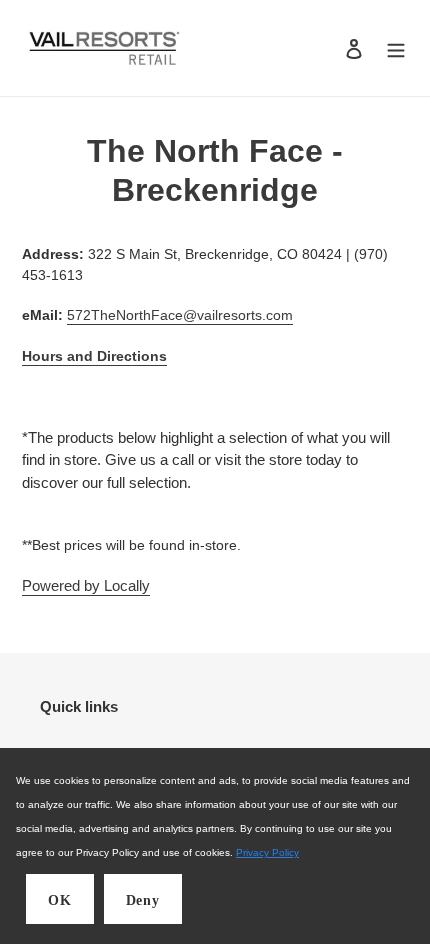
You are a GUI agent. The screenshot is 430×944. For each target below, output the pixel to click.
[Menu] (396, 48)
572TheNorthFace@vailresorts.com (180, 315)
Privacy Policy (267, 852)
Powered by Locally (86, 585)
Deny (143, 900)
